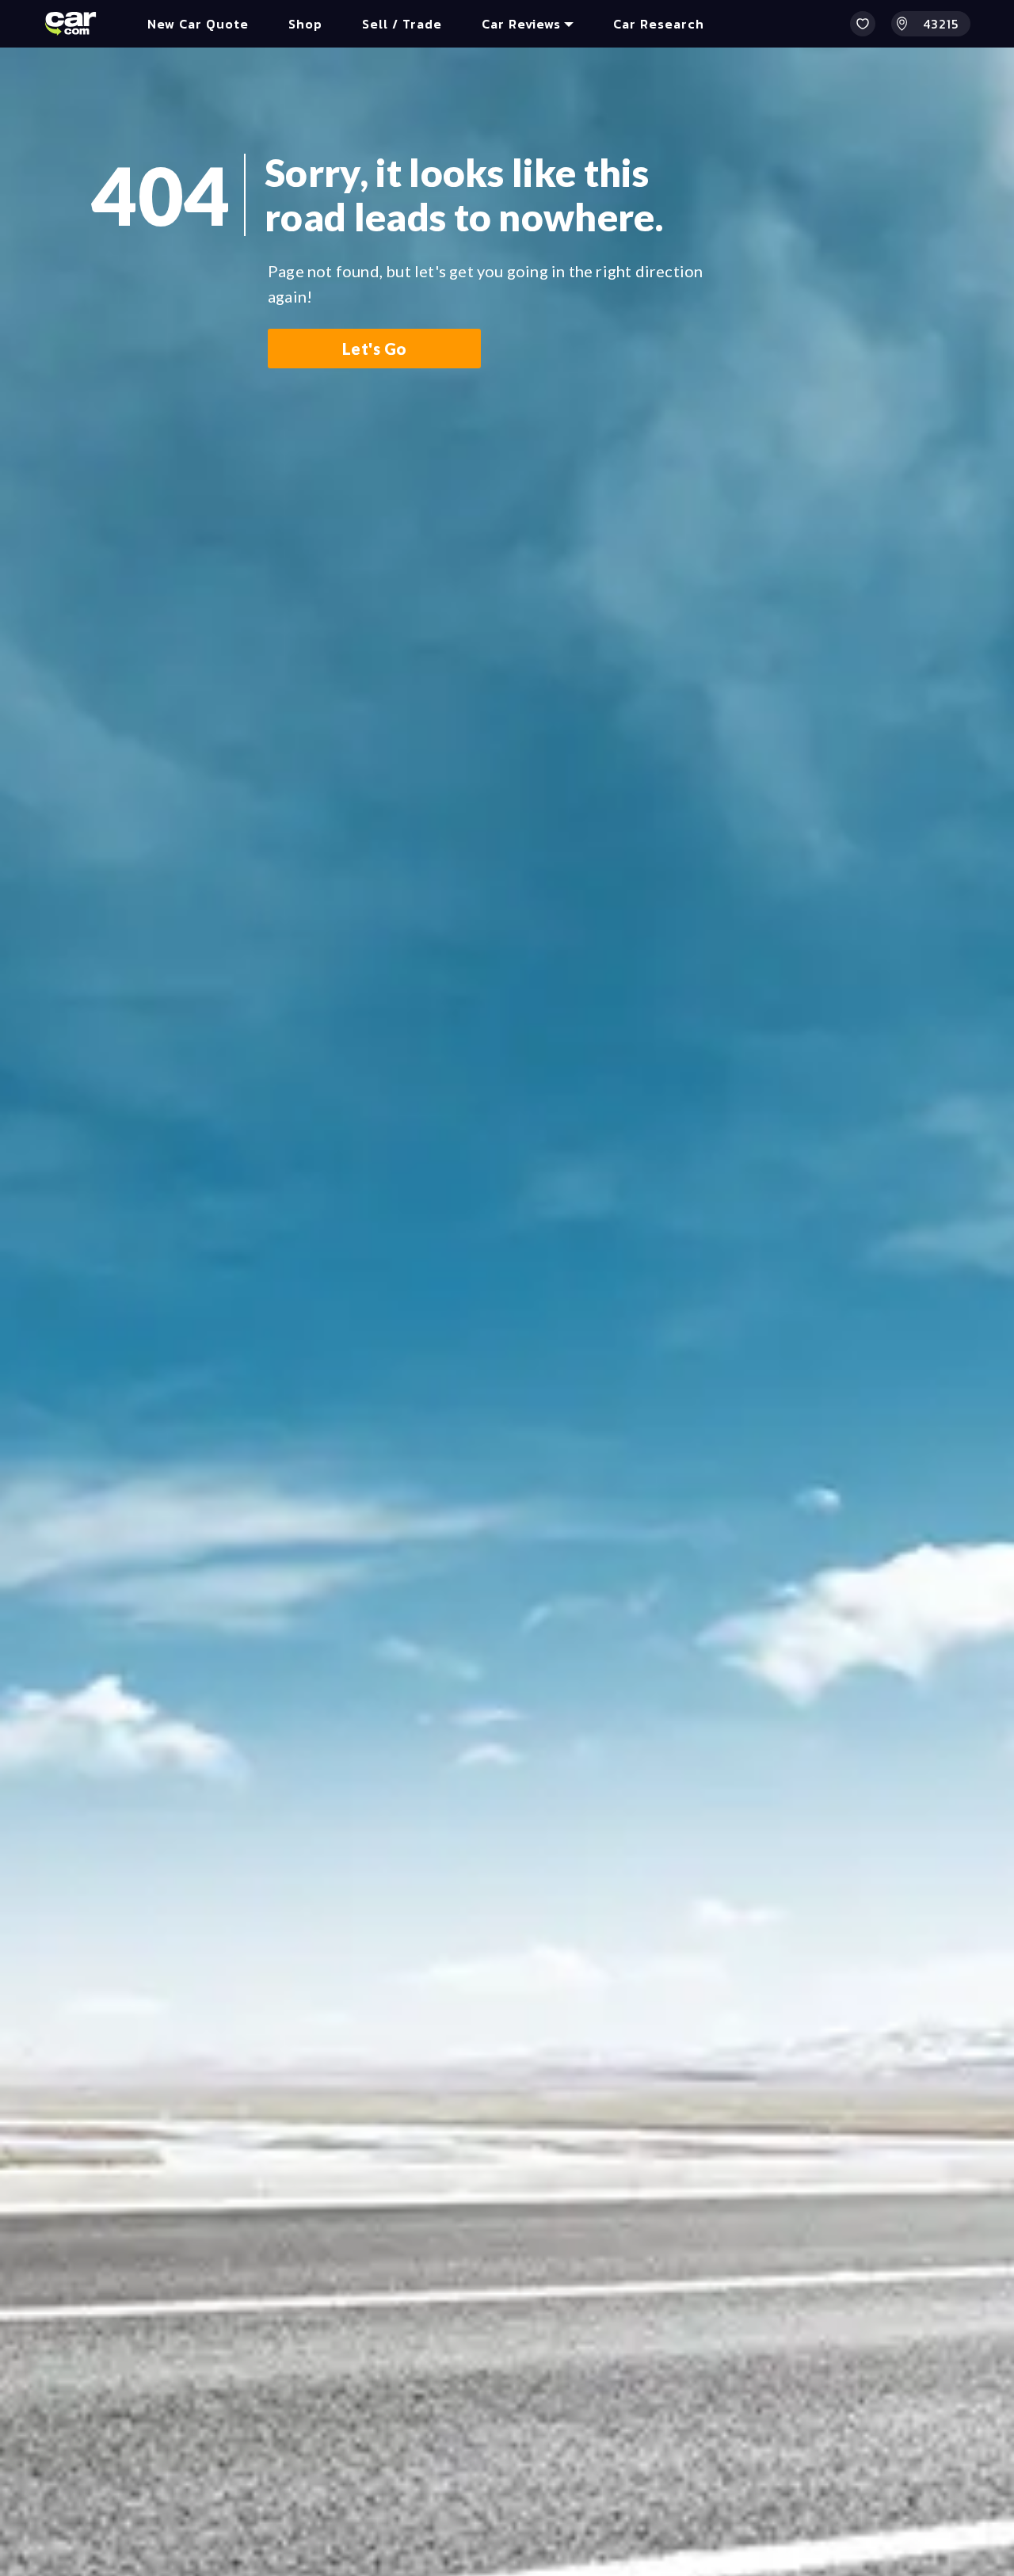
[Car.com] (71, 24)
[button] (863, 24)
